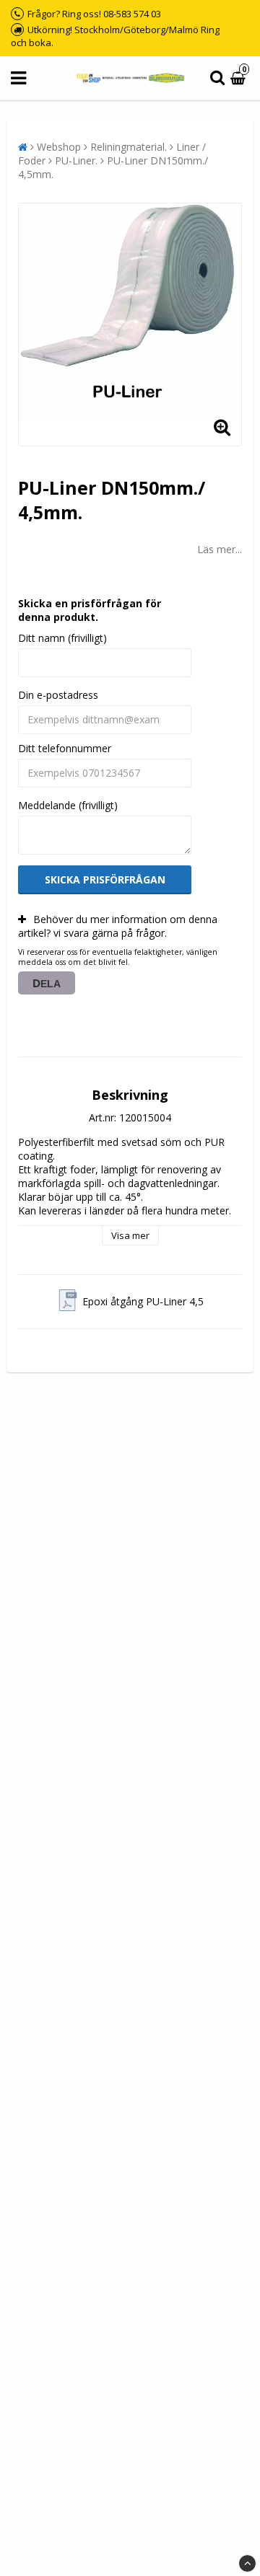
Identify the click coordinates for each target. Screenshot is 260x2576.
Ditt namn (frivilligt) (62, 638)
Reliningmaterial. (129, 147)
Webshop (59, 147)
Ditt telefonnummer (65, 748)
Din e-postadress (58, 695)
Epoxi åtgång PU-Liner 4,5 (143, 1301)
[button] (240, 78)
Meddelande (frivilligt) (68, 805)
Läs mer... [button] (220, 549)
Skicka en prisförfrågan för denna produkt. (90, 610)
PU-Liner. (76, 160)
